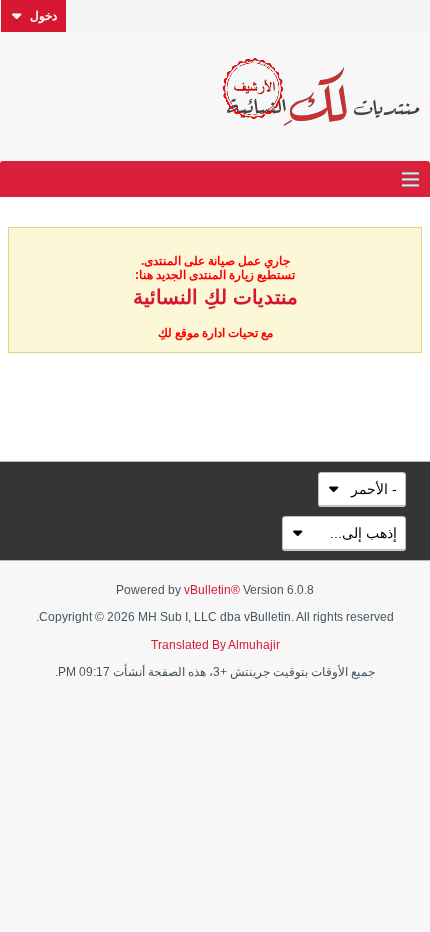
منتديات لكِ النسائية (215, 297)
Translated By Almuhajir (215, 645)
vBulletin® (212, 590)
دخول (43, 16)
